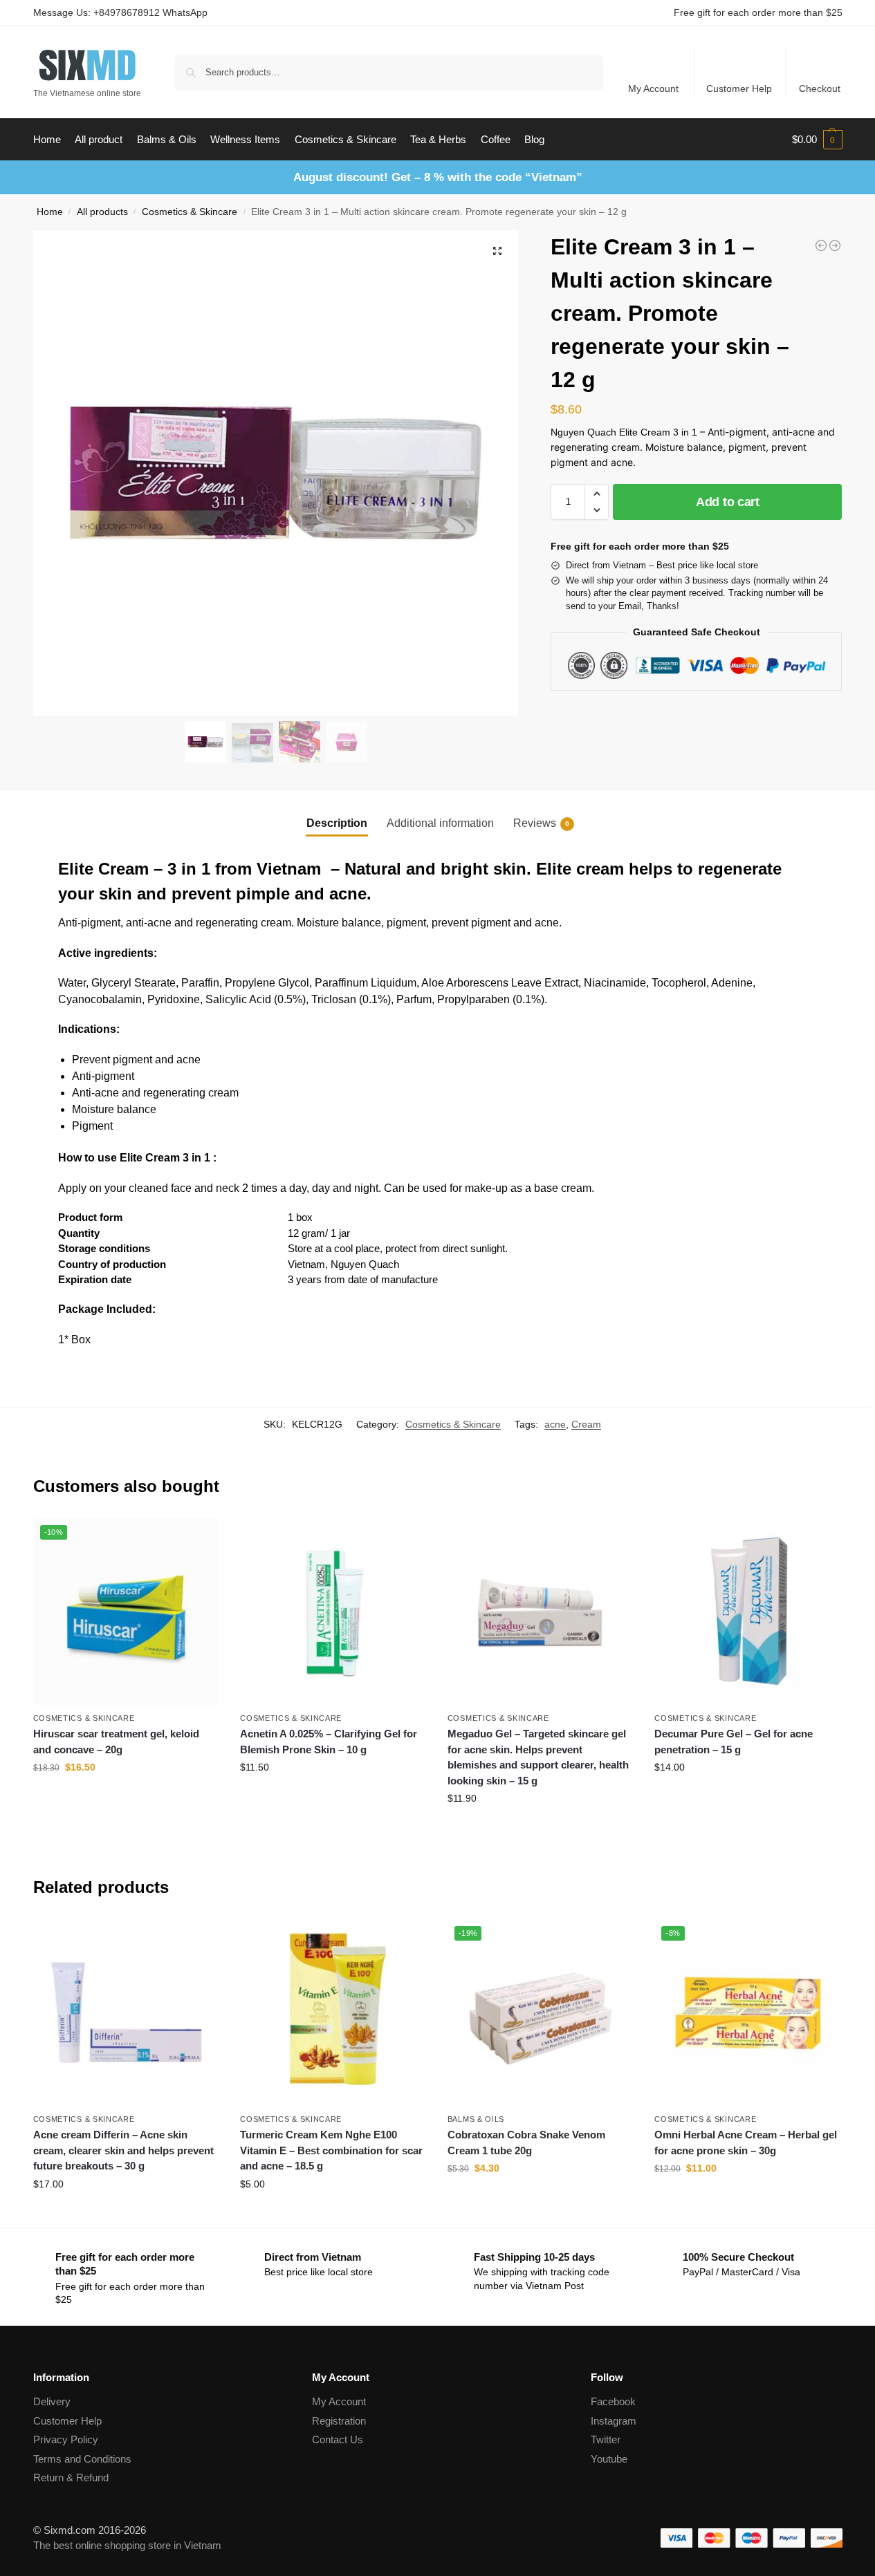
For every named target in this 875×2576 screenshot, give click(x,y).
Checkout (820, 88)
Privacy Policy (66, 2439)
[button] (817, 140)
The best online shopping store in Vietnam (127, 2545)
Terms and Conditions (82, 2459)
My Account (653, 88)
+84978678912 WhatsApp (150, 12)
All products (102, 212)
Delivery (52, 2401)
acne (555, 1424)
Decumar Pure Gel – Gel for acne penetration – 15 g (734, 1742)
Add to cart (728, 502)
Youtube (609, 2459)
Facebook (613, 2401)
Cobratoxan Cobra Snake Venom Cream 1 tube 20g (526, 2143)
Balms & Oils (476, 2119)
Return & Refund (71, 2477)
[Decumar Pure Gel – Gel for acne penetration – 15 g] (748, 1612)
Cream (586, 1424)
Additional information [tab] (440, 823)
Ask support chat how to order (333, 1797)
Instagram (614, 2421)
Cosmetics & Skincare (190, 212)
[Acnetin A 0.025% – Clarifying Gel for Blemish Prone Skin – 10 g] (333, 1612)
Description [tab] (337, 823)
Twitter (606, 2439)
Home (50, 212)
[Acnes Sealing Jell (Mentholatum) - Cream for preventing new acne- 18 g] (821, 245)
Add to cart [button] (126, 1797)
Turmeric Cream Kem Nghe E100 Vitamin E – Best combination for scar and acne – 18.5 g (331, 2150)
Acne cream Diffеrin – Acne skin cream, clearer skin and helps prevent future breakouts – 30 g (123, 2150)
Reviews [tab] (541, 823)
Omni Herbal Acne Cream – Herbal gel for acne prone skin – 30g (746, 2143)
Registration (339, 2421)
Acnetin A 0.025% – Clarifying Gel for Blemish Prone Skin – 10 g (329, 1742)
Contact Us (338, 2439)
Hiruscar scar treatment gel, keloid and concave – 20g (116, 1742)
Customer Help (739, 88)
